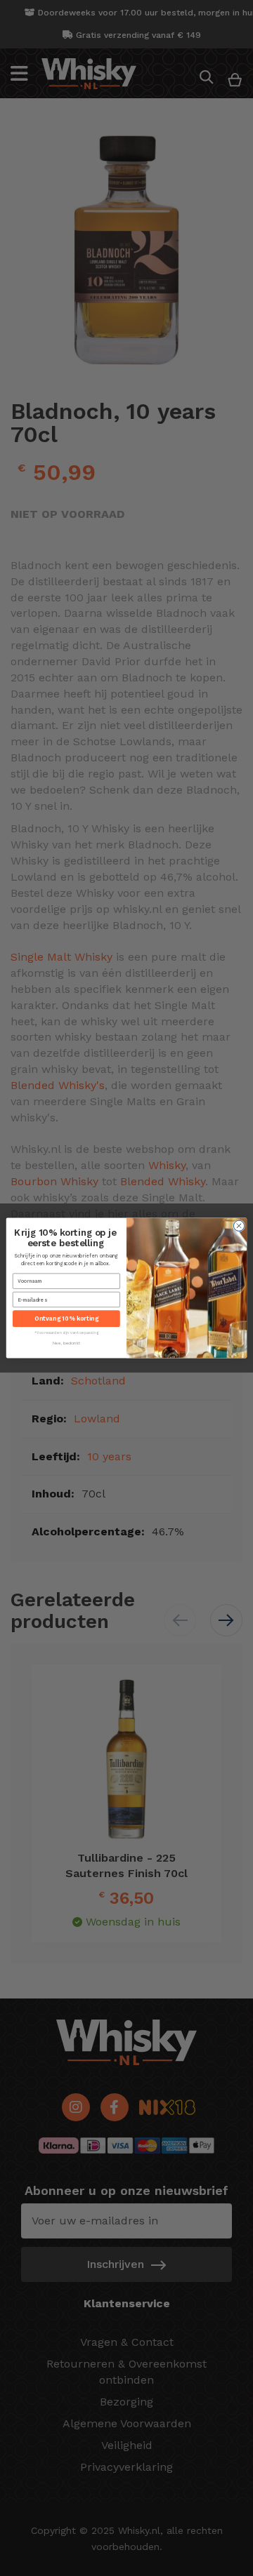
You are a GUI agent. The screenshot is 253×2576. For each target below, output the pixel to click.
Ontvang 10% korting (66, 1319)
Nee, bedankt (66, 1343)
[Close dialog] (239, 1226)
